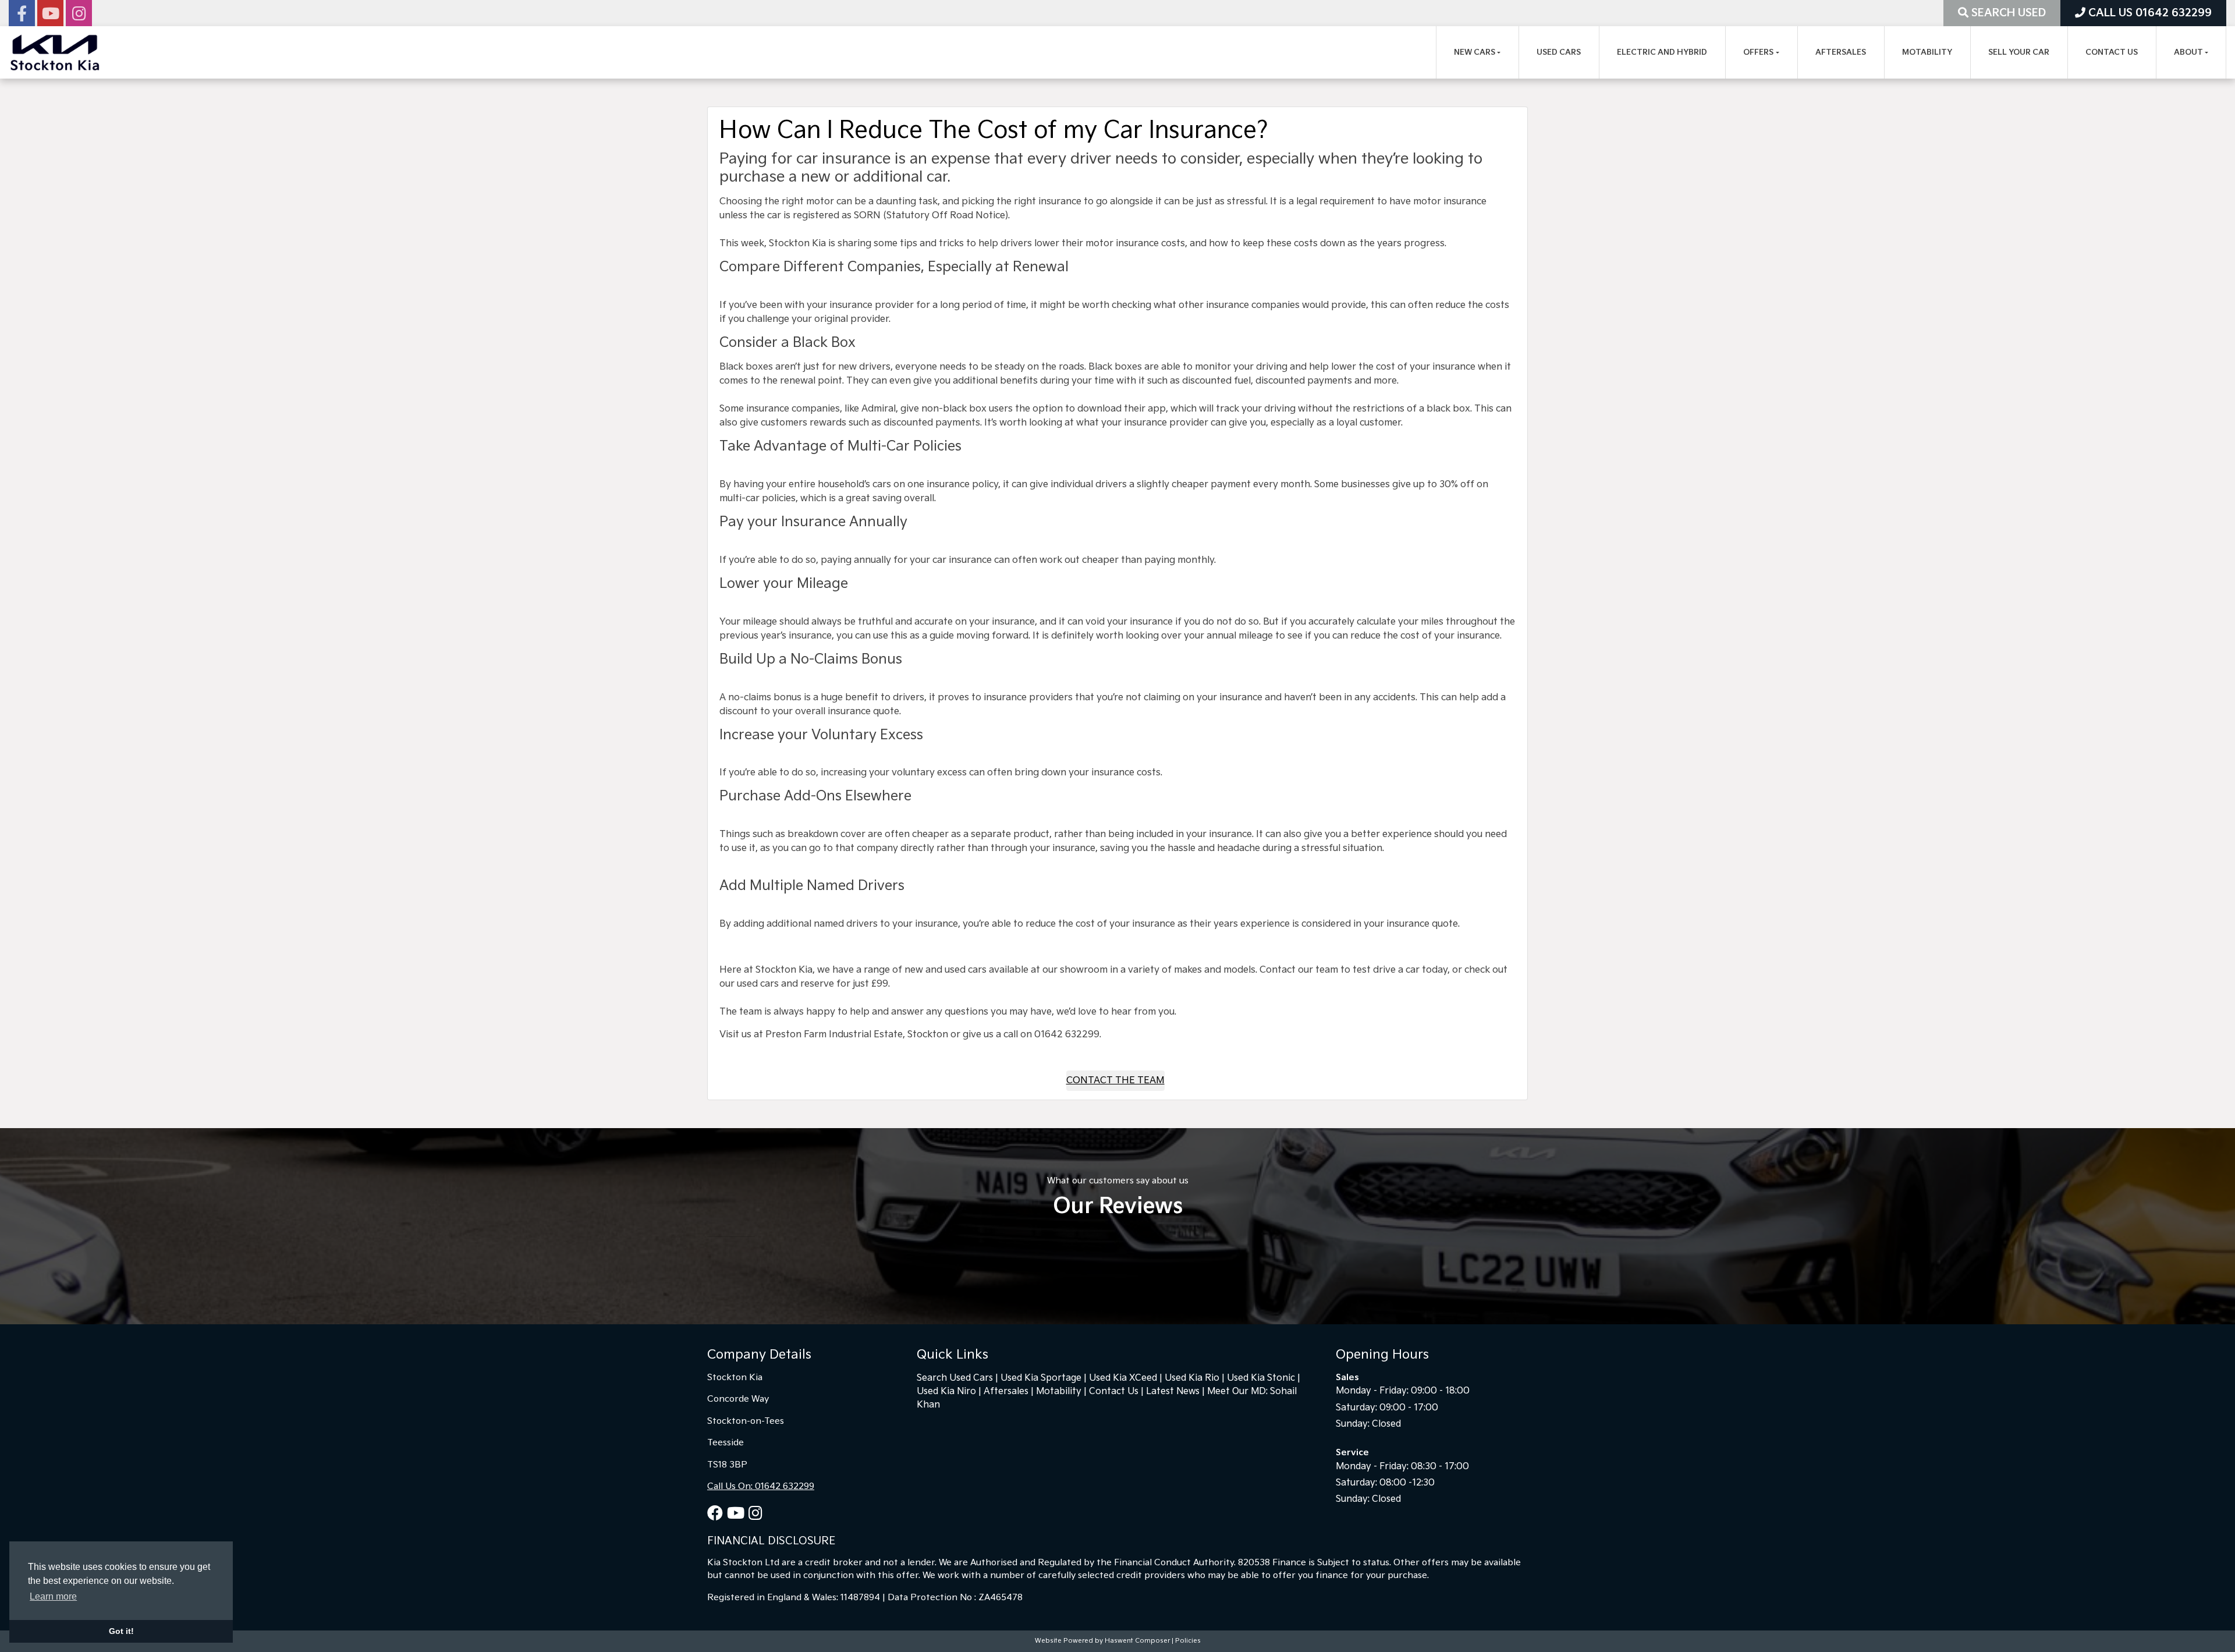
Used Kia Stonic (1261, 1378)
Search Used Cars (955, 1378)
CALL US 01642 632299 (2149, 13)
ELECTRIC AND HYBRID (1662, 52)
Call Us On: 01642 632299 (761, 1486)
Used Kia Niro (946, 1392)
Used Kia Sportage (1041, 1378)
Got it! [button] (121, 1631)
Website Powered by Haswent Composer (1102, 1641)
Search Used (2007, 13)
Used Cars (1559, 52)
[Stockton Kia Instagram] (79, 17)
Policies (1188, 1641)
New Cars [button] (1475, 52)
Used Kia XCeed (1123, 1378)
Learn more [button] (53, 1596)
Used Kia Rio (1192, 1378)
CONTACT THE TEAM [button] (1115, 1081)
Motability (1927, 52)
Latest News (1173, 1392)
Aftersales (1841, 52)
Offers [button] (1758, 52)
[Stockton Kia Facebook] (22, 17)
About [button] (2188, 52)
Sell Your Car (2019, 52)
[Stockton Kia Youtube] (50, 17)
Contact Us (2112, 52)
